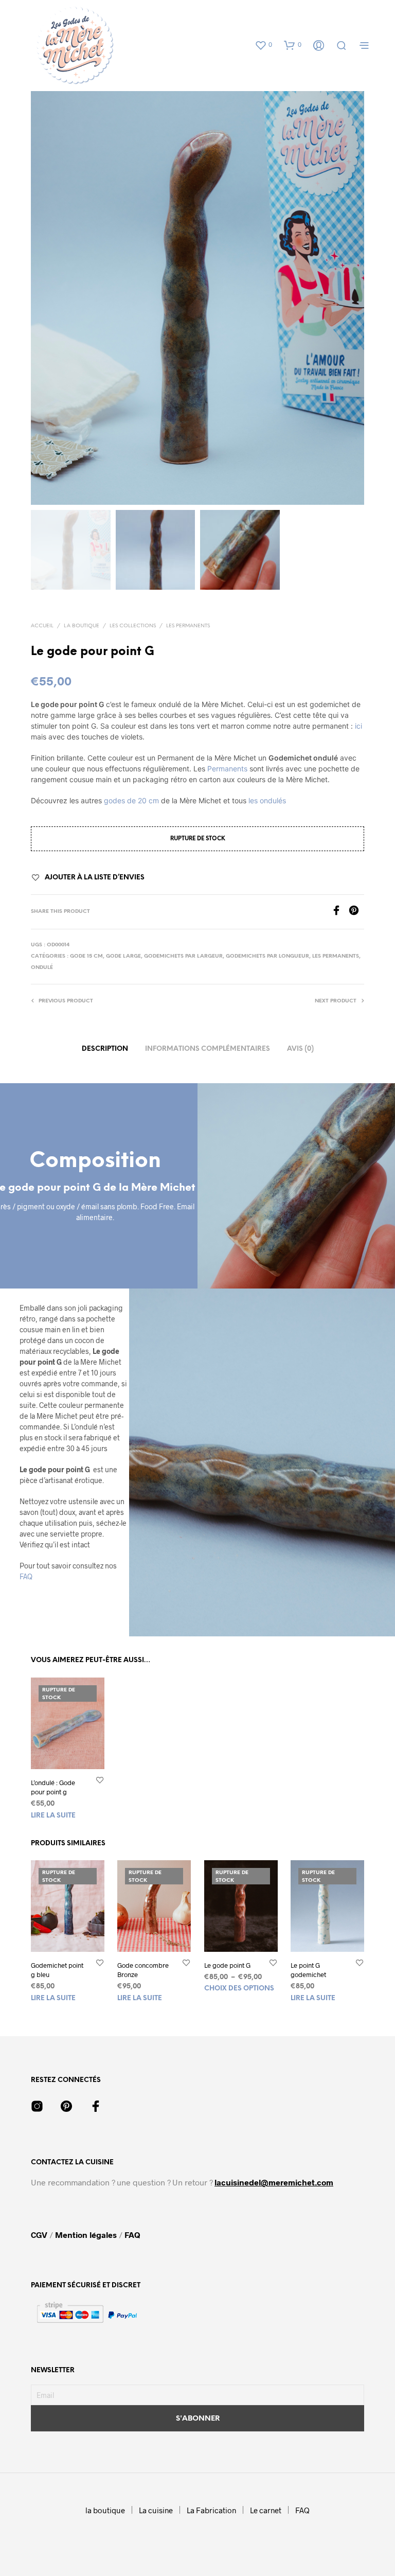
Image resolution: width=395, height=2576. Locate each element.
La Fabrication (211, 2510)
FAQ (26, 1576)
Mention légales (86, 2235)
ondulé (42, 968)
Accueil (42, 626)
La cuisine (156, 2510)
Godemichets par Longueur (267, 956)
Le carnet (266, 2510)
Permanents (227, 769)
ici (358, 726)
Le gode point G (227, 1965)
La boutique (82, 626)
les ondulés (268, 800)
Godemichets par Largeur (183, 956)
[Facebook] (340, 912)
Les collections (133, 626)
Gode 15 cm (86, 956)
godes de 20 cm (131, 800)
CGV (40, 2235)
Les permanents (188, 626)
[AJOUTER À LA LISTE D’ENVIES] (100, 1780)
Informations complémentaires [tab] (208, 1049)
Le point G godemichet (308, 1970)
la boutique (105, 2510)
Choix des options (239, 1989)
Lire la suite (53, 1816)
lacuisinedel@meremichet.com (274, 2182)
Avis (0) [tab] (300, 1049)
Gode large (123, 956)
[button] (263, 45)
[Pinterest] (356, 912)
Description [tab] (105, 1049)
